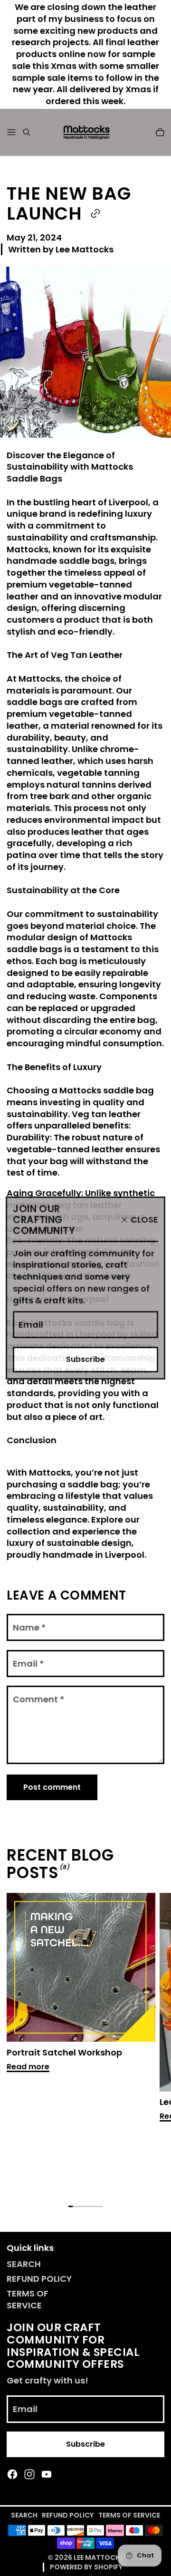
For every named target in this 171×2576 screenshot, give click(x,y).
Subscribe (85, 1359)
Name (29, 1627)
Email (31, 1325)
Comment (38, 1699)
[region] (85, 2043)
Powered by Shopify (86, 2567)
